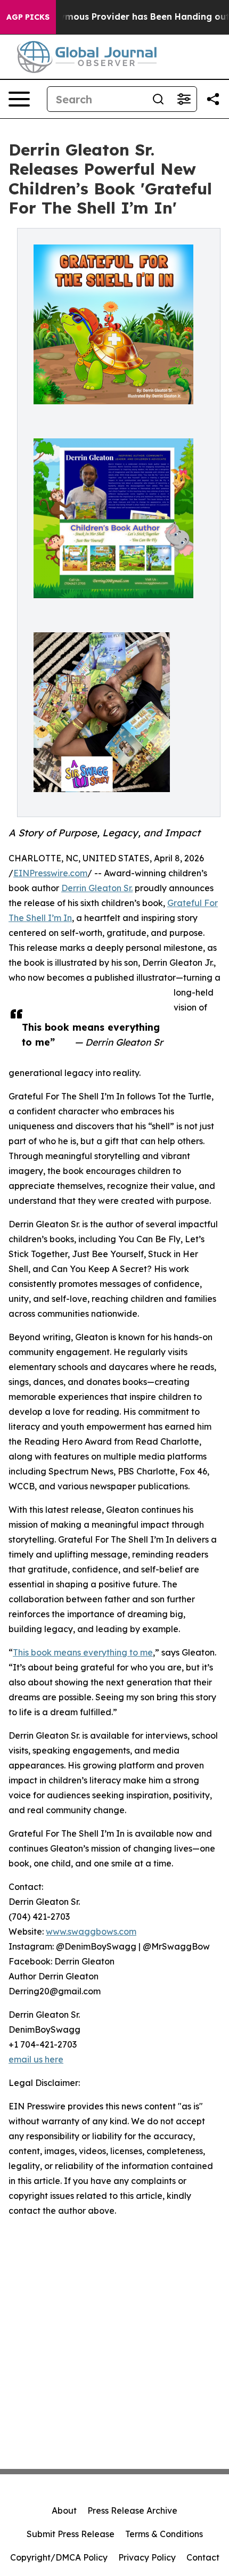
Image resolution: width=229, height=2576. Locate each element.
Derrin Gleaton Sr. (97, 888)
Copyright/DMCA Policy (59, 2557)
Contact (203, 2557)
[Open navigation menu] (19, 99)
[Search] (158, 99)
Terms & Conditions (164, 2534)
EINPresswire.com (50, 873)
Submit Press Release (71, 2534)
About (64, 2510)
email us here (36, 2059)
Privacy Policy (147, 2557)
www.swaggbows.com (91, 1931)
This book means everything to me (83, 1652)
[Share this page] (213, 99)
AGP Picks (28, 17)
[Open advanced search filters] (184, 99)
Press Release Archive (132, 2510)
